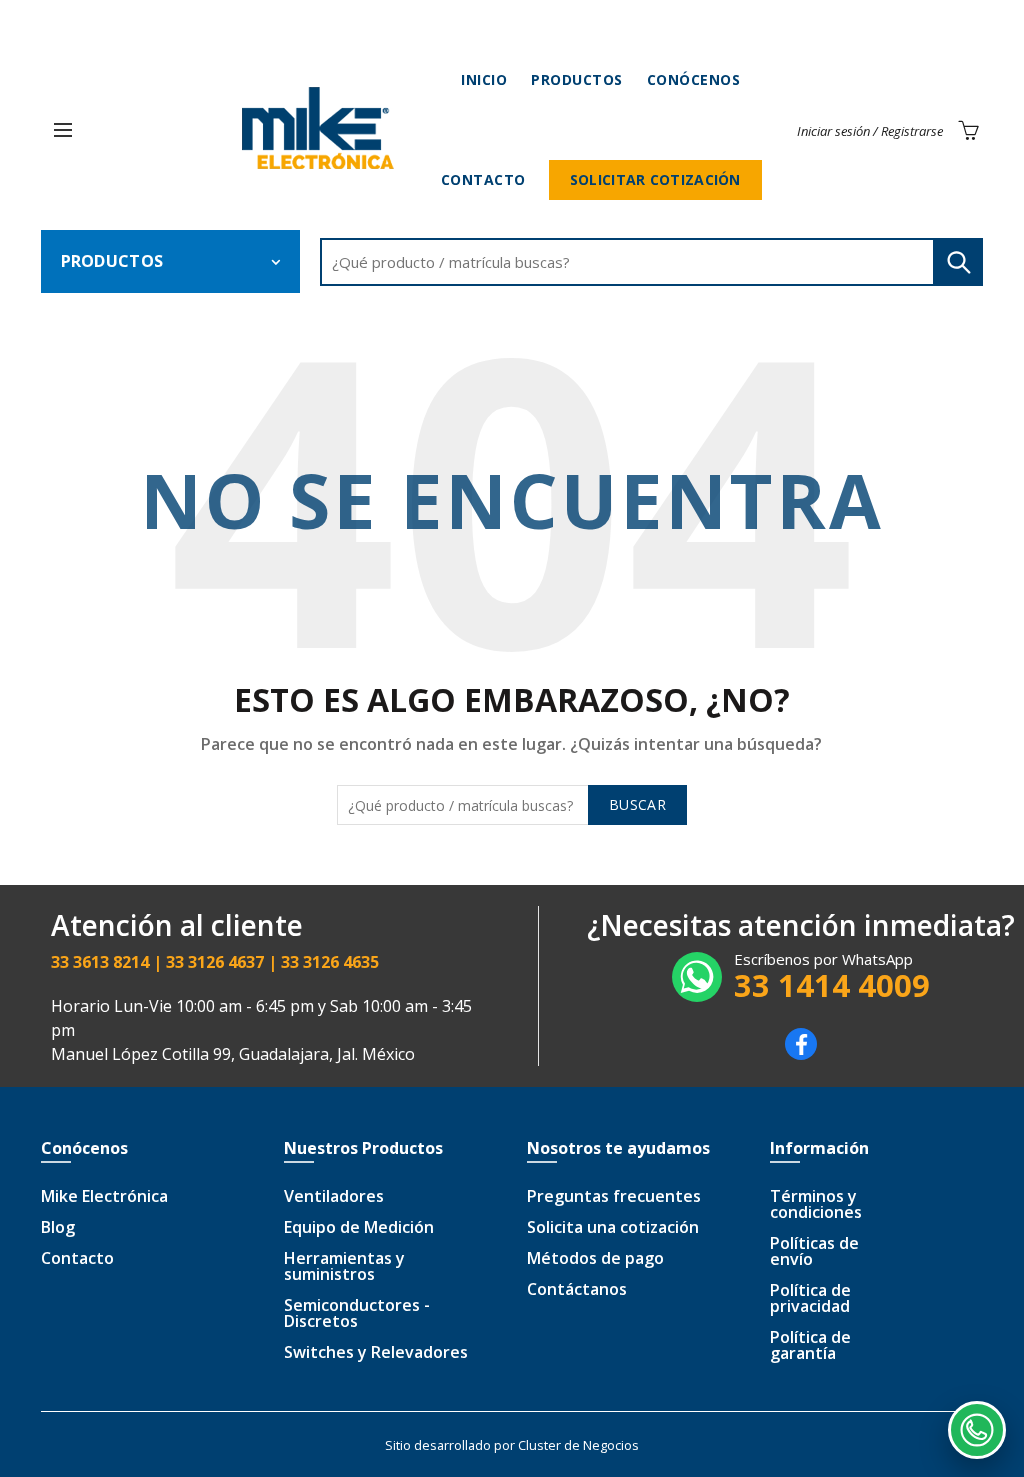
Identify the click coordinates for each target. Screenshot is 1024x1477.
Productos (577, 79)
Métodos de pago (595, 1258)
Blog (58, 1227)
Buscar (958, 262)
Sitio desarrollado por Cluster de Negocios (512, 1445)
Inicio (484, 79)
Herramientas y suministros (344, 1266)
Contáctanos (577, 1289)
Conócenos (694, 79)
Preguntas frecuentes (614, 1196)
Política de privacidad (810, 1298)
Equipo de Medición (359, 1227)
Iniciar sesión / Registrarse (870, 131)
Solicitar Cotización (655, 179)
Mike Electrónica (104, 1196)
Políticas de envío (814, 1251)
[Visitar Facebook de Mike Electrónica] (801, 1054)
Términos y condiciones (816, 1204)
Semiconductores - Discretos (357, 1313)
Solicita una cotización (613, 1227)
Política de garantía (810, 1345)
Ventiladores (334, 1196)
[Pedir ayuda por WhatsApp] (977, 1430)
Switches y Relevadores (376, 1352)
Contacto (483, 179)
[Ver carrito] (968, 130)
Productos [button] (112, 261)
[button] (63, 130)
